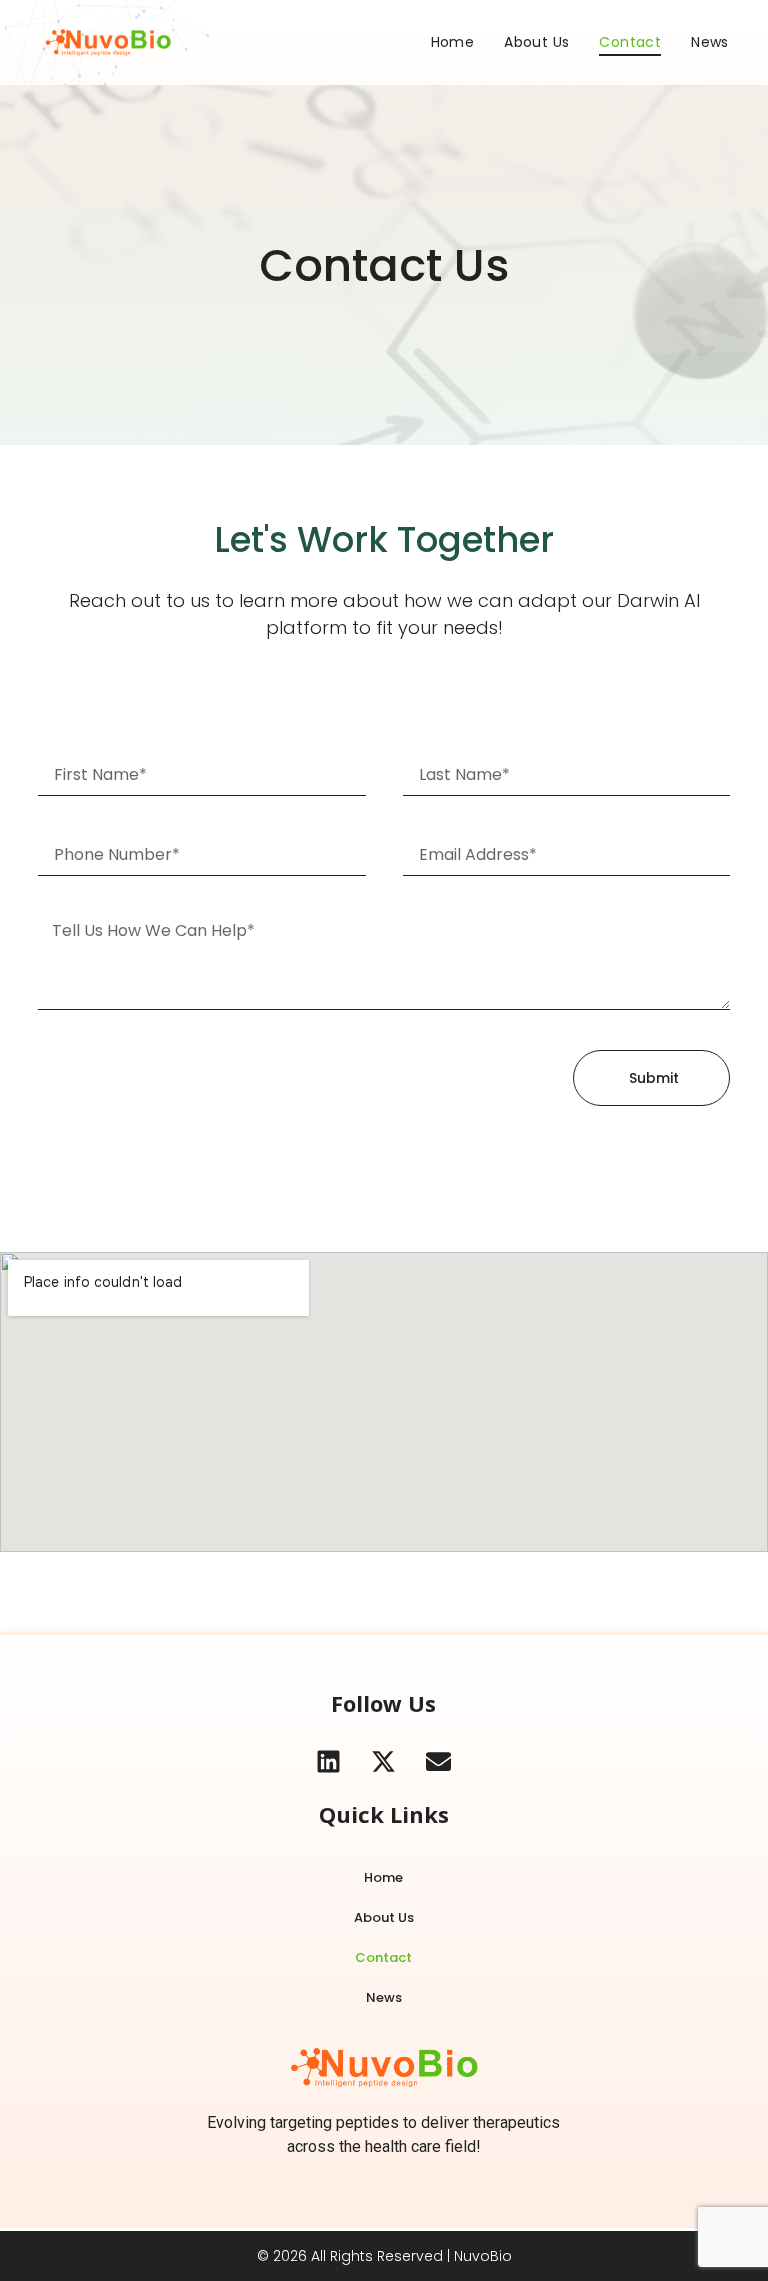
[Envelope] (439, 1761)
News (710, 42)
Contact (630, 42)
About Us (536, 42)
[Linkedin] (329, 1761)
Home (453, 42)
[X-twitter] (384, 1761)
